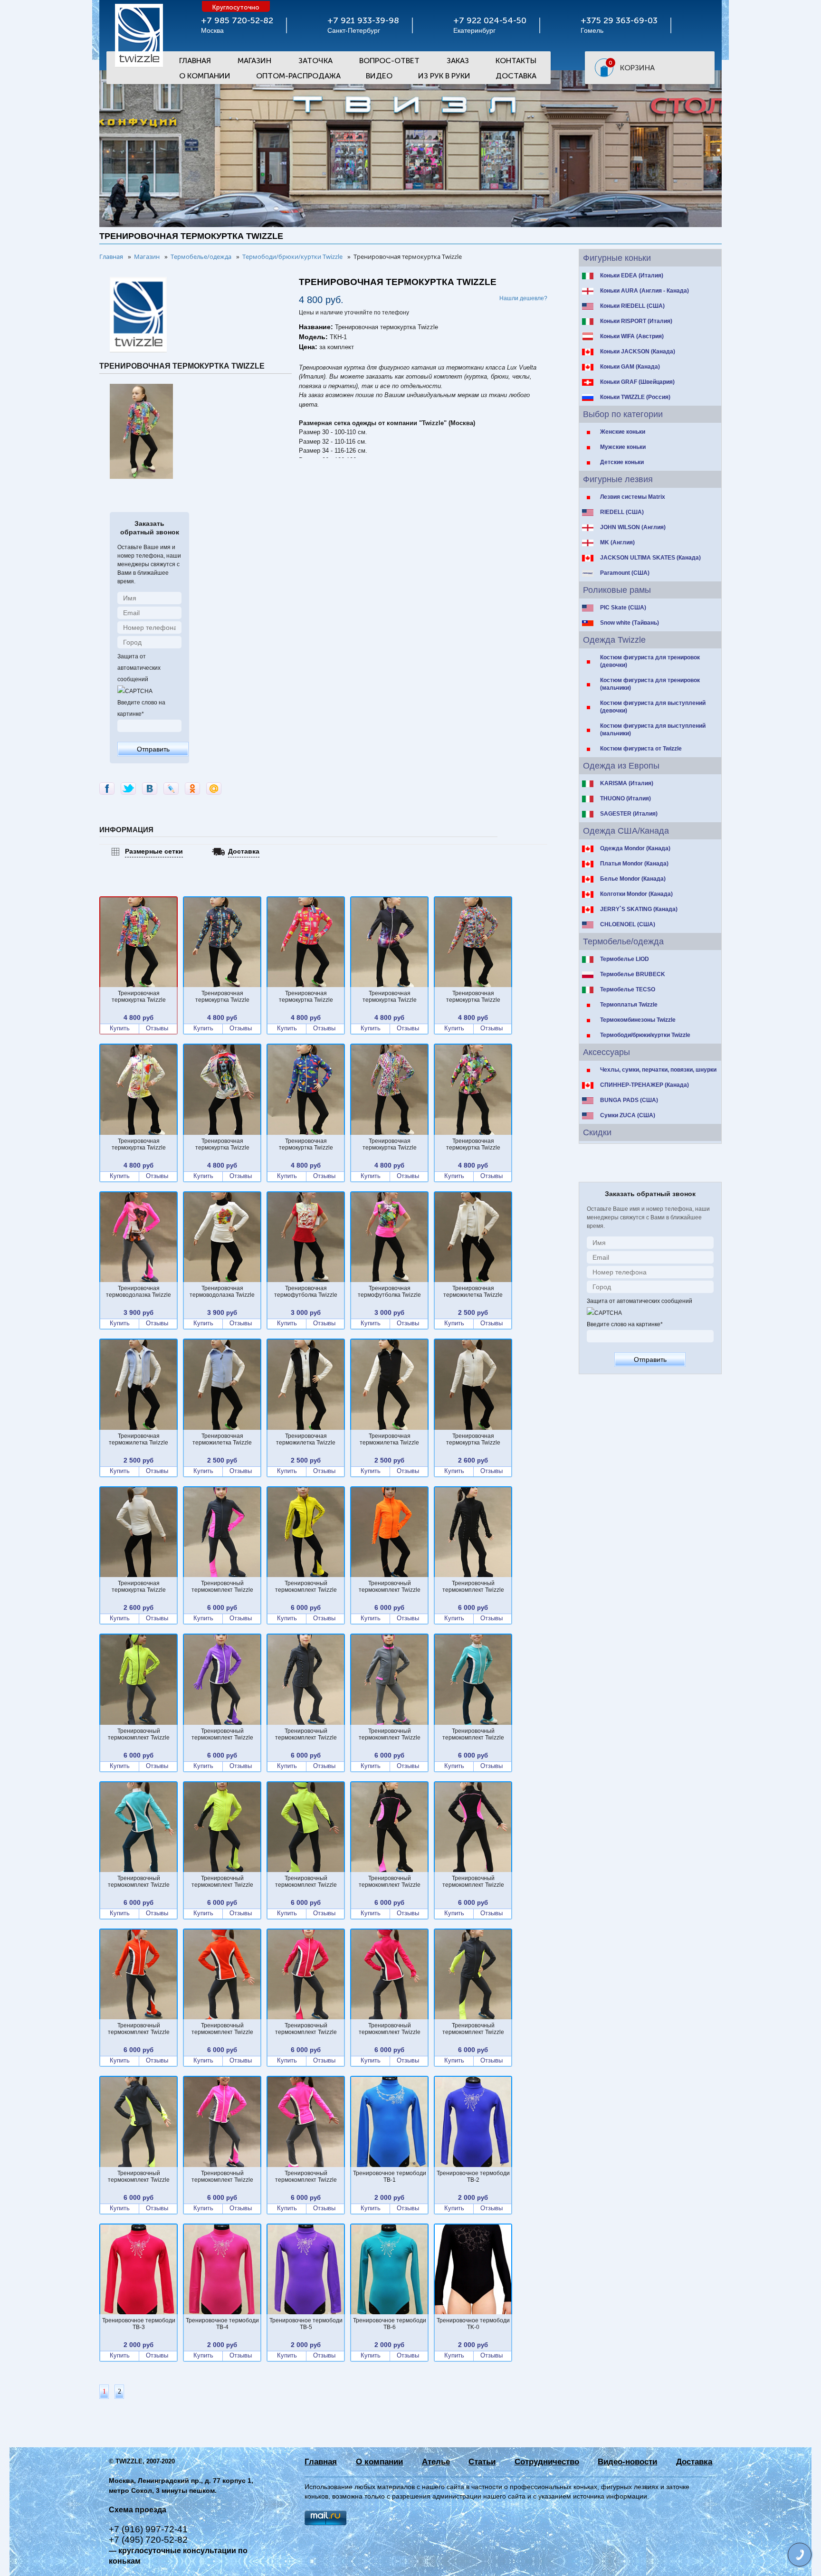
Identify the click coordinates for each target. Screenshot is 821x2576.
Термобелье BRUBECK (633, 974)
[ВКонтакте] (150, 789)
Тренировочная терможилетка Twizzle (473, 1292)
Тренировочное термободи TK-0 (473, 2324)
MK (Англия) (617, 542)
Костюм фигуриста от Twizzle (641, 749)
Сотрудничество (547, 2462)
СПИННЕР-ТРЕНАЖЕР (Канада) (644, 1085)
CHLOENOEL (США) (628, 924)
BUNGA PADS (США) (629, 1100)
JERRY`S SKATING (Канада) (639, 909)
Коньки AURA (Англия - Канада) (644, 291)
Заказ (458, 61)
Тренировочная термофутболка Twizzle (306, 1292)
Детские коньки (622, 462)
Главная (195, 61)
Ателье (436, 2462)
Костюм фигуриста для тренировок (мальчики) (650, 684)
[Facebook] (107, 789)
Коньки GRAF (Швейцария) (637, 382)
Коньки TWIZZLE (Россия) (635, 397)
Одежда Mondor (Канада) (635, 848)
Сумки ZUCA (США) (628, 1115)
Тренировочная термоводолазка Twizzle (138, 1292)
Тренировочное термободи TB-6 (390, 2324)
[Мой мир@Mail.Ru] (214, 789)
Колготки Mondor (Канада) (636, 894)
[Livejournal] (171, 789)
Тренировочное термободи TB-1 (390, 2177)
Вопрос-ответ (389, 61)
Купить (120, 1028)
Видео (379, 76)
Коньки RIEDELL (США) (632, 306)
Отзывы (157, 1028)
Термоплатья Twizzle (629, 1005)
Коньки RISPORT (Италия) (636, 321)
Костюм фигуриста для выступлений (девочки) (653, 707)
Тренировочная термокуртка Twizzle (139, 997)
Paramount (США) (625, 573)
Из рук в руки (444, 76)
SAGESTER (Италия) (629, 814)
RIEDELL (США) (622, 512)
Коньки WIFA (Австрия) (632, 336)
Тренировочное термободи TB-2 (473, 2177)
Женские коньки (623, 432)
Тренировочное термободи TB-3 (139, 2324)
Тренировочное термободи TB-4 (222, 2324)
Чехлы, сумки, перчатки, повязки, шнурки (658, 1070)
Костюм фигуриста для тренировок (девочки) (650, 661)
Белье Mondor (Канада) (633, 879)
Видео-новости (627, 2462)
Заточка (315, 61)
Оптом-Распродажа (298, 76)
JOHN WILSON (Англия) (633, 527)
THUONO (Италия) (625, 798)
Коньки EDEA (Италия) (632, 276)
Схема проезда (138, 2510)
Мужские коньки (623, 447)
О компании (379, 2462)
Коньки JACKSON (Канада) (638, 352)
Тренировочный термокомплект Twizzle (222, 1587)
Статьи (482, 2462)
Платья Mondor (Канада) (634, 864)
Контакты (516, 61)
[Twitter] (128, 789)
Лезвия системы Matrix (633, 497)
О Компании (205, 76)
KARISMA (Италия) (627, 783)
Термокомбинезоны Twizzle (638, 1020)
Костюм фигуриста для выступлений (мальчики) (653, 730)
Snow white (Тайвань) (630, 623)
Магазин (254, 61)
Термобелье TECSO (628, 989)
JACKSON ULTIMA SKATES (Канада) (650, 558)
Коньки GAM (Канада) (630, 367)
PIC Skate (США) (623, 608)
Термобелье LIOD (625, 959)
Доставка (516, 76)
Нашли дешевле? (523, 298)
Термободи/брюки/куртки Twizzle (645, 1035)
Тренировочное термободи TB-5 (306, 2324)
